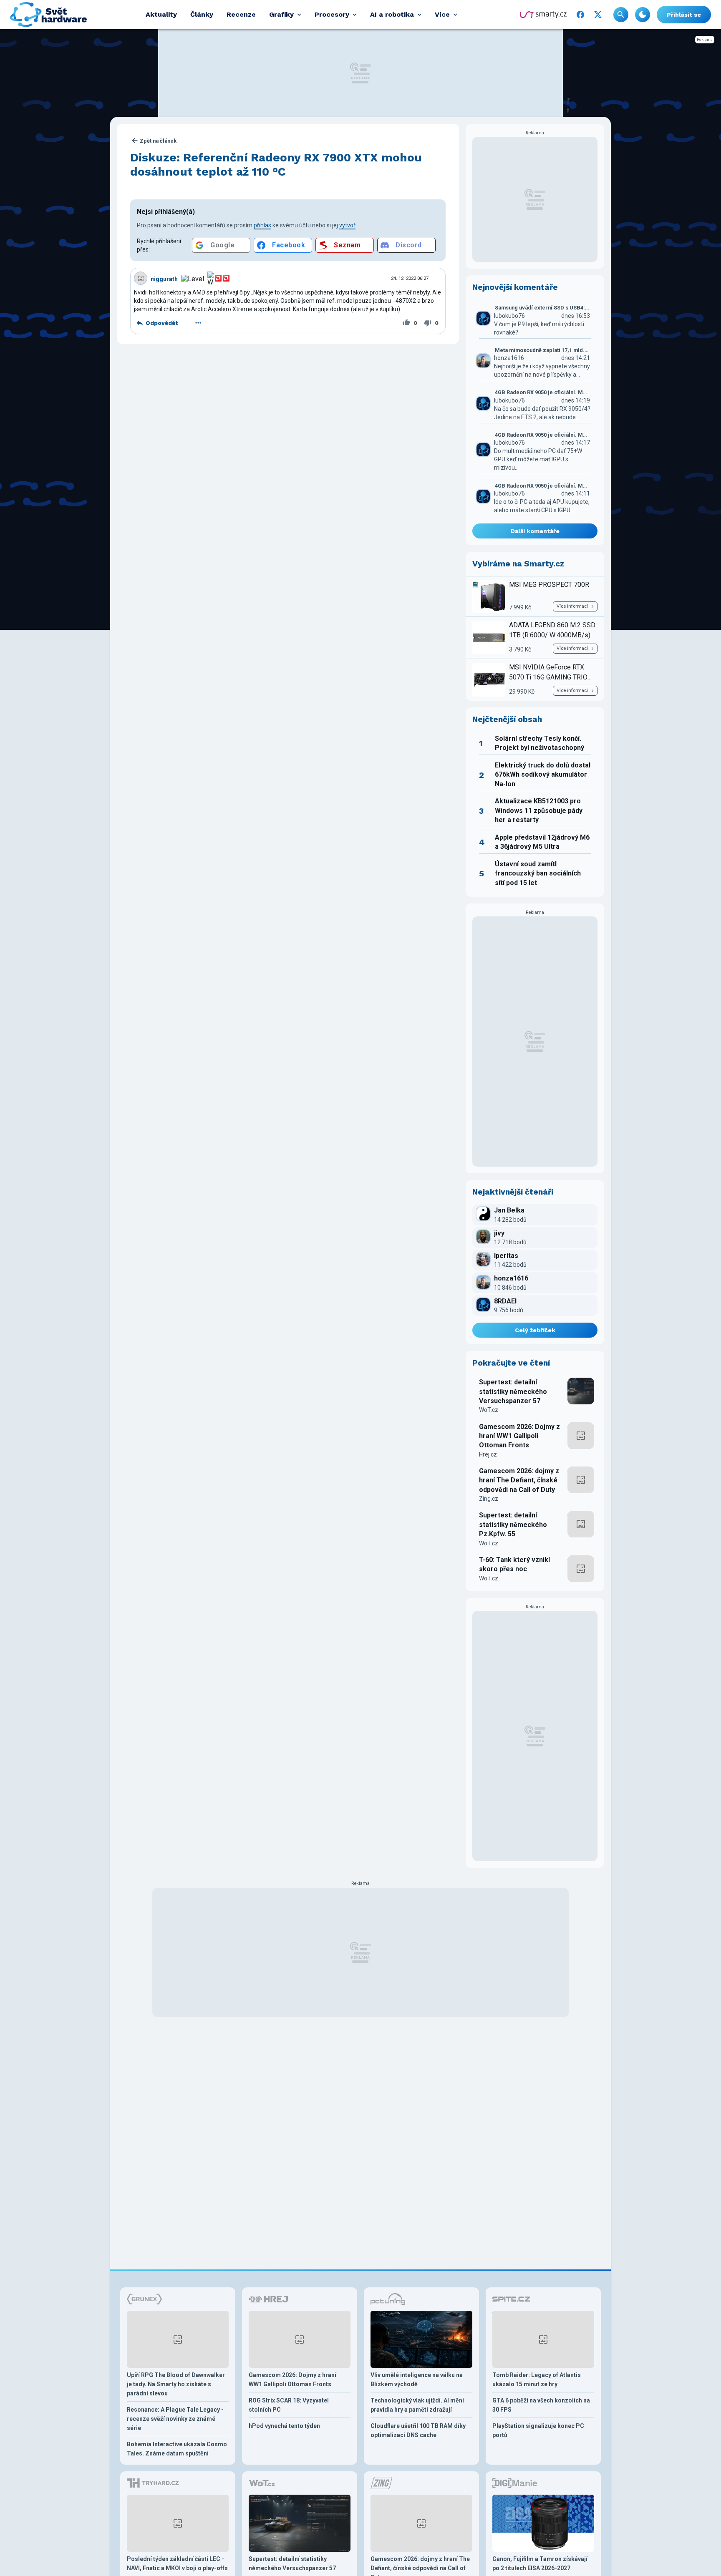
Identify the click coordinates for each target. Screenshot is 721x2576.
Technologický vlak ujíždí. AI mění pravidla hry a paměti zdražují (417, 2405)
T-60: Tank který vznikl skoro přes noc (514, 1564)
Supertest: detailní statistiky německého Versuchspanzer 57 (513, 1391)
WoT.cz (489, 1410)
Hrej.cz (488, 1454)
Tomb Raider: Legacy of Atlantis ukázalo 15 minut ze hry (537, 2380)
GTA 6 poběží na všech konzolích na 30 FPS (541, 2405)
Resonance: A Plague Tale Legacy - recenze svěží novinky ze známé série (175, 2419)
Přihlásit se (684, 15)
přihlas (262, 225)
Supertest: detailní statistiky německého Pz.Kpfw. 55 (513, 1524)
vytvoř (347, 225)
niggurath (164, 279)
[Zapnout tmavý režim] (643, 15)
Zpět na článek (158, 141)
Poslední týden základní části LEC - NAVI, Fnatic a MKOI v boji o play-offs (177, 2563)
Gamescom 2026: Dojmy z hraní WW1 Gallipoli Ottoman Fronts (519, 1436)
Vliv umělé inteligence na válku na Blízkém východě (417, 2380)
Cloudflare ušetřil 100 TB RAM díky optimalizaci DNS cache (418, 2430)
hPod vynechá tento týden (284, 2426)
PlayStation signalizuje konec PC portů (538, 2430)
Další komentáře (535, 531)
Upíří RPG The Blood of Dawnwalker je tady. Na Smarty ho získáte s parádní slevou (176, 2384)
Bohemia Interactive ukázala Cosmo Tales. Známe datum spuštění (177, 2449)
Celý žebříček (535, 1330)
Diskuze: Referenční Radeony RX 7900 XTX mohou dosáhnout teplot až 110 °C (276, 165)
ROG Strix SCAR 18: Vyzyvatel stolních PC (289, 2405)
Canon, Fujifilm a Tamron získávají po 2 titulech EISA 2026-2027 (540, 2563)
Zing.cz (489, 1499)
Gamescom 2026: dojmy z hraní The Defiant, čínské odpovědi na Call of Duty (519, 1480)
